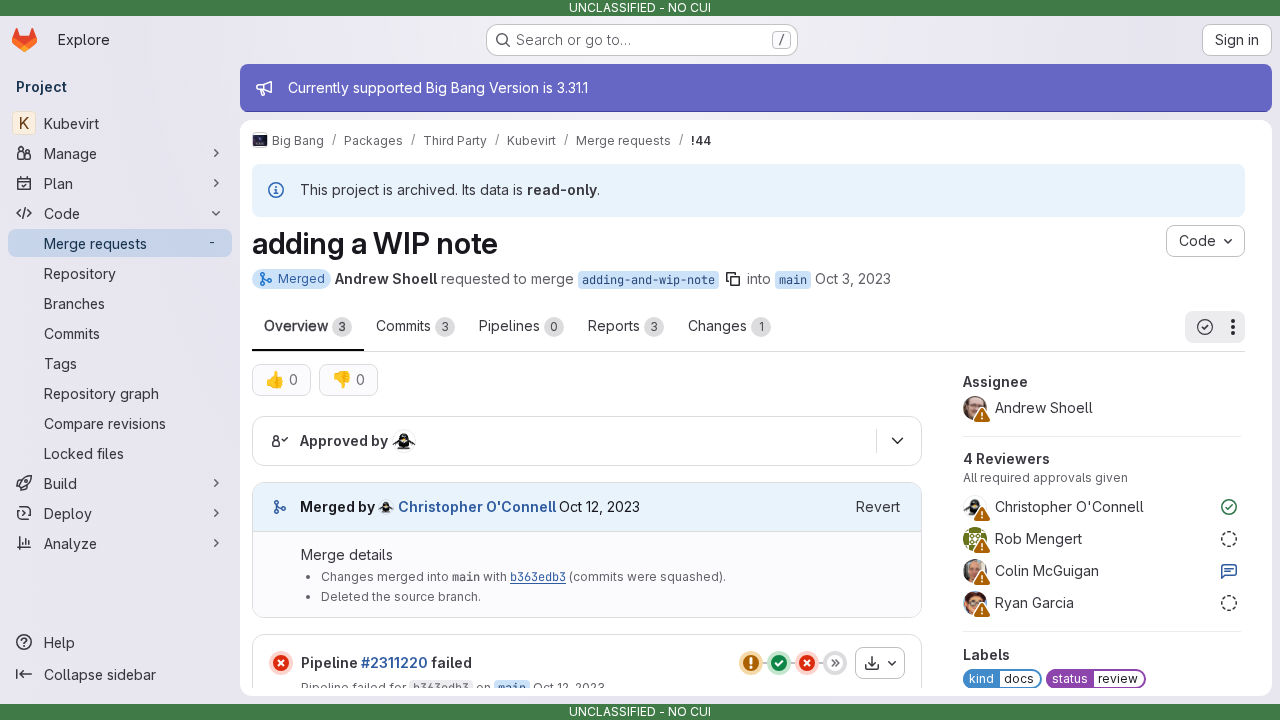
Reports (623, 325)
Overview (305, 325)
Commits (412, 325)
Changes (726, 325)
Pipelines (518, 325)
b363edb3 (538, 577)
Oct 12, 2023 (569, 687)
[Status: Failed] (281, 663)
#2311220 (394, 662)
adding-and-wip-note (648, 280)
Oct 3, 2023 (853, 278)
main (793, 280)
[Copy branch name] (733, 279)
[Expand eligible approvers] (897, 441)
